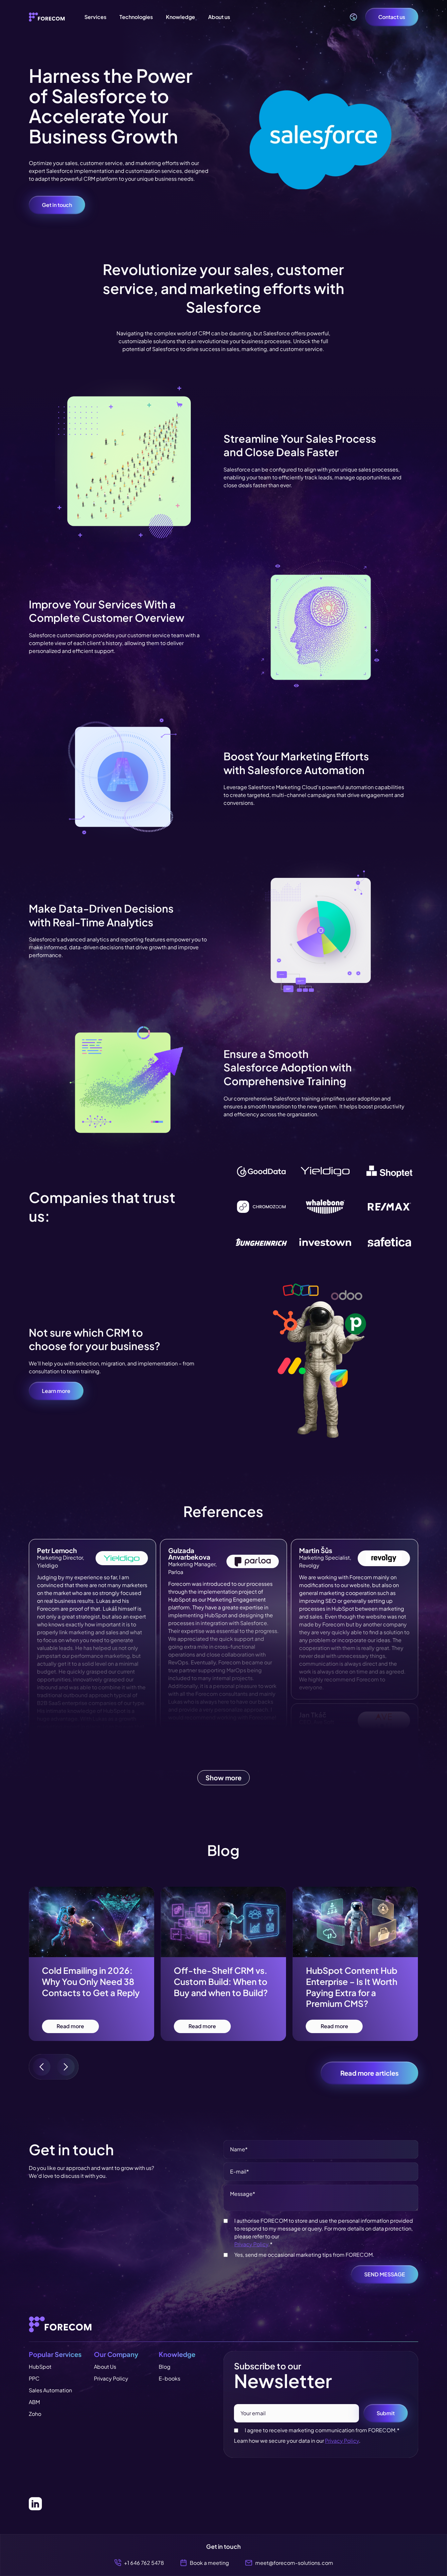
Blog (165, 2367)
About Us (105, 2367)
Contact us (392, 17)
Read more (70, 2026)
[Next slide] (66, 2067)
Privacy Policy (251, 2244)
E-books (170, 2378)
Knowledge (180, 17)
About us (219, 17)
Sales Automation (50, 2390)
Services (95, 17)
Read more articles (369, 2073)
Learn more (56, 1391)
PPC (34, 2378)
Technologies (136, 17)
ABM (34, 2402)
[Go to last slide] (42, 2067)
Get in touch (57, 205)
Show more (223, 1778)
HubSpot (40, 2367)
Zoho (35, 2414)
